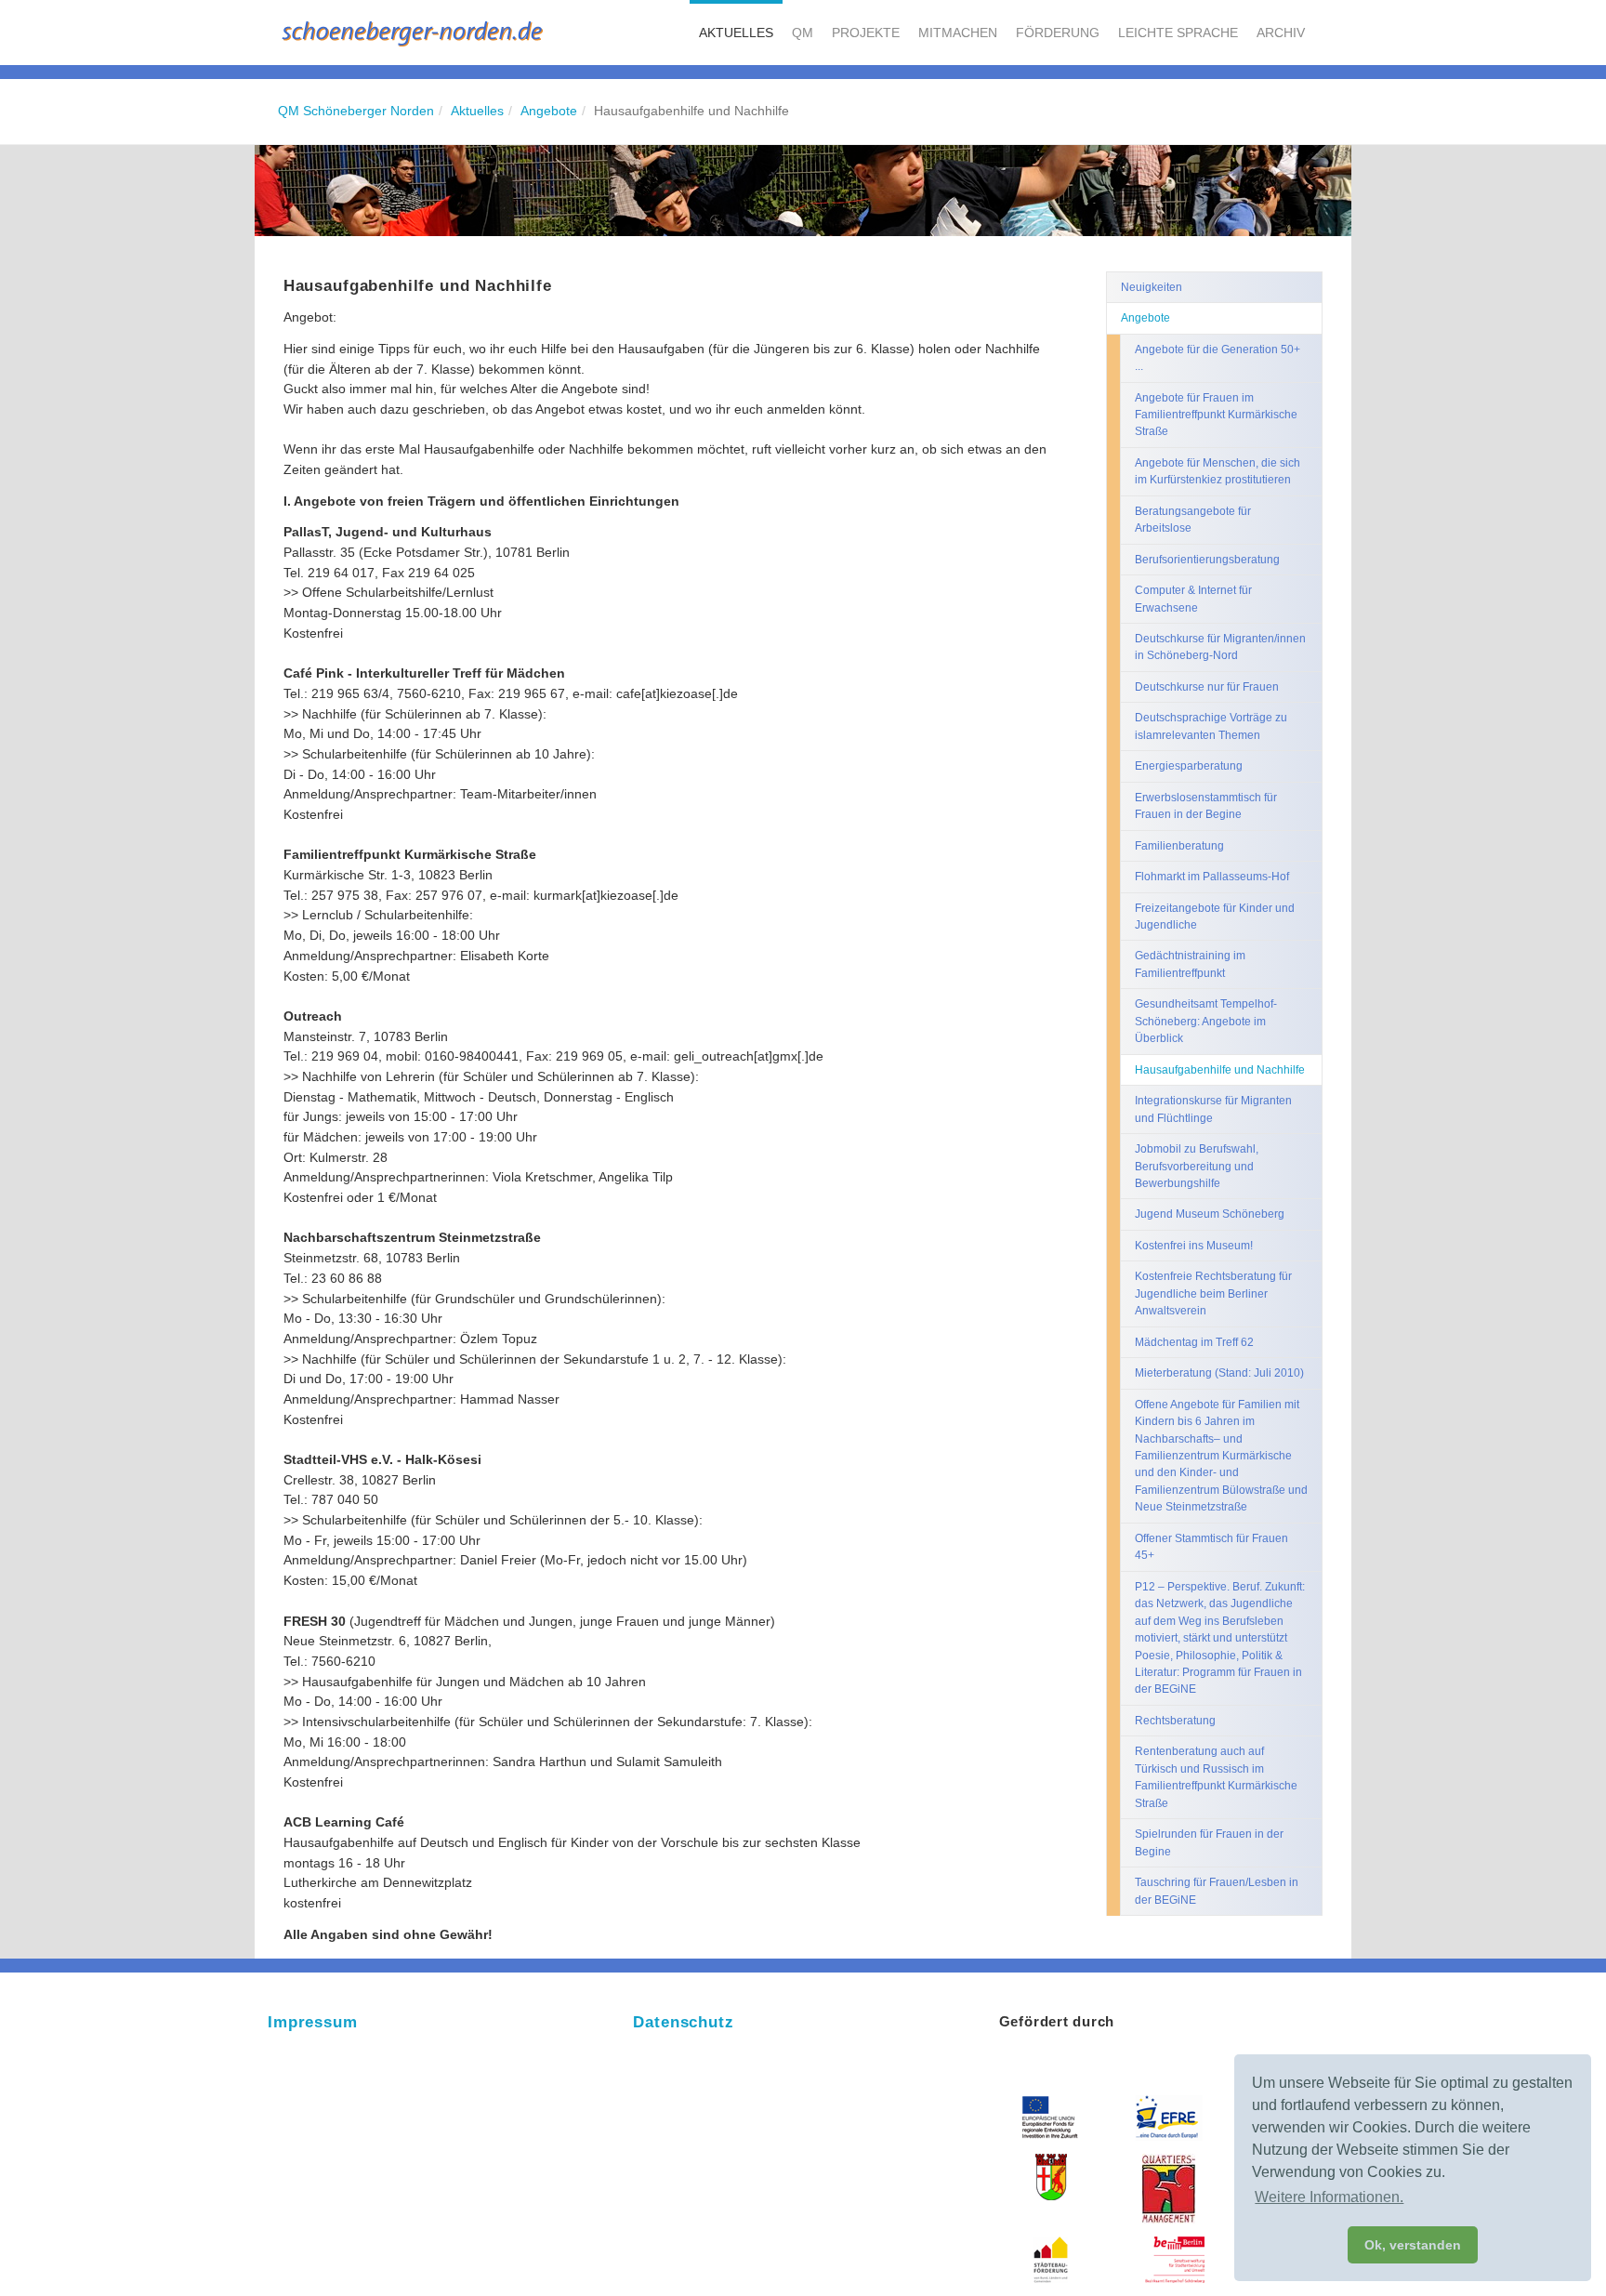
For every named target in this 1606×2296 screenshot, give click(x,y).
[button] (736, 33)
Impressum (313, 2022)
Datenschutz (683, 2022)
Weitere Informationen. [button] (1329, 2197)
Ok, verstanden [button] (1413, 2245)
